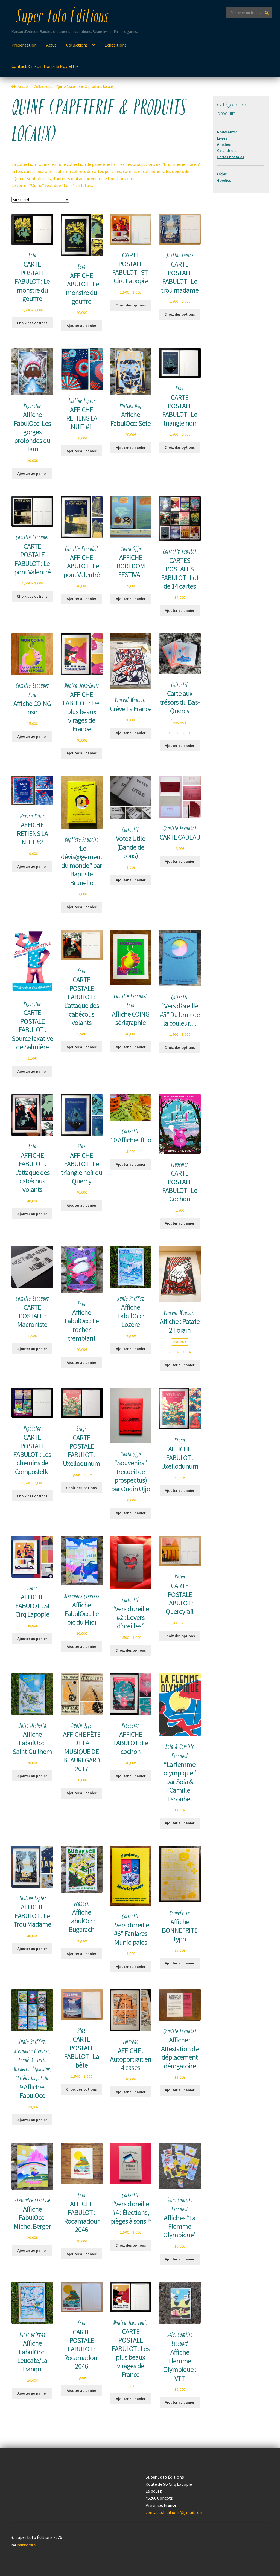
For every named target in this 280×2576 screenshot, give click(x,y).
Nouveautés (227, 132)
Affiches (224, 144)
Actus (51, 45)
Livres (222, 138)
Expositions (116, 45)
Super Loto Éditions (62, 18)
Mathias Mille (26, 2545)
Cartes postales (231, 157)
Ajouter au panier (81, 326)
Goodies (224, 180)
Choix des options (32, 323)
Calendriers (227, 150)
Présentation (24, 45)
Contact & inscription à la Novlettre (45, 66)
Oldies (222, 174)
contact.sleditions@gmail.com (174, 2512)
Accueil (24, 86)
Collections (77, 45)
